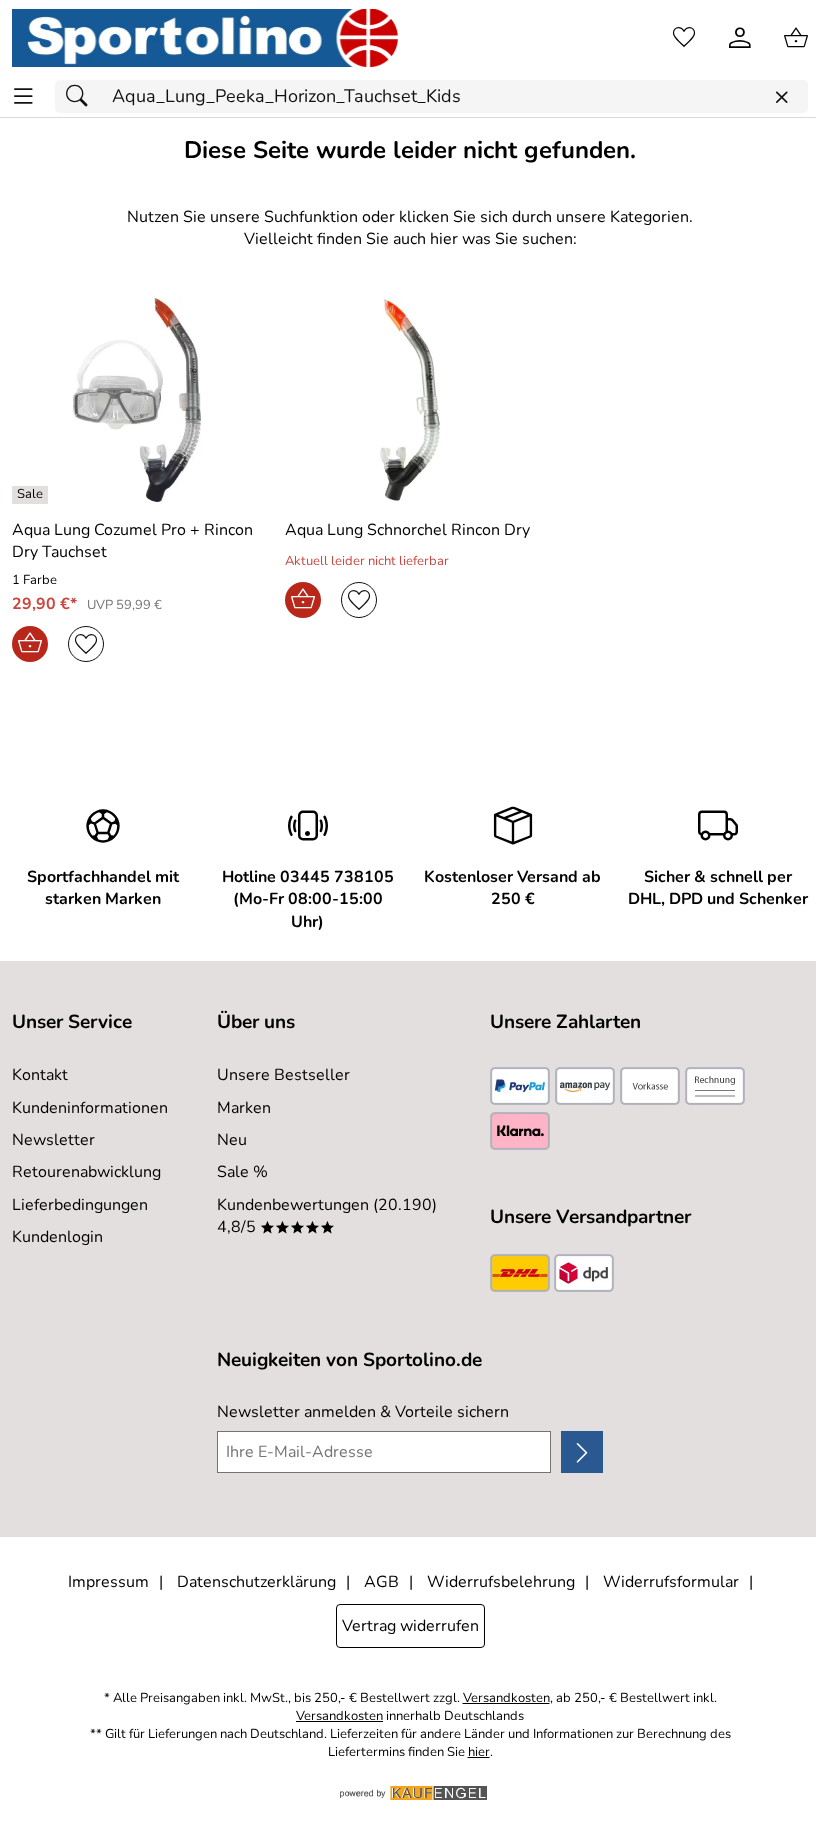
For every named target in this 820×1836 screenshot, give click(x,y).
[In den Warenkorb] (30, 644)
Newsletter (53, 1140)
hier (479, 1752)
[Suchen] (82, 96)
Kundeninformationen (90, 1108)
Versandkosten (506, 1698)
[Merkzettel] (684, 38)
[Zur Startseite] (205, 38)
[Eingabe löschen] (781, 97)
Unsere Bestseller (283, 1075)
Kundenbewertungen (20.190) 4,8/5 (327, 1216)
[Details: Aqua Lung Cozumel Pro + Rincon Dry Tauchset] (32, 495)
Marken (244, 1108)
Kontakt (40, 1075)
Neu (232, 1140)
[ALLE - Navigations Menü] (23, 96)
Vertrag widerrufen (410, 1626)
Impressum (108, 1582)
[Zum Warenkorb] (796, 38)
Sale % (242, 1172)
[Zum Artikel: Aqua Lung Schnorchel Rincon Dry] (409, 400)
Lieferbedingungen (80, 1205)
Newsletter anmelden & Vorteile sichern (363, 1412)
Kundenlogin (57, 1237)
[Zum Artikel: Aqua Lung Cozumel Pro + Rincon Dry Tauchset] (136, 400)
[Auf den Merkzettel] (86, 644)
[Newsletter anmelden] (582, 1452)
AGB (381, 1582)
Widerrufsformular (671, 1582)
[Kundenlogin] (740, 38)
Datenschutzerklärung (256, 1582)
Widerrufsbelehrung (501, 1582)
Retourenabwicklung (86, 1172)
